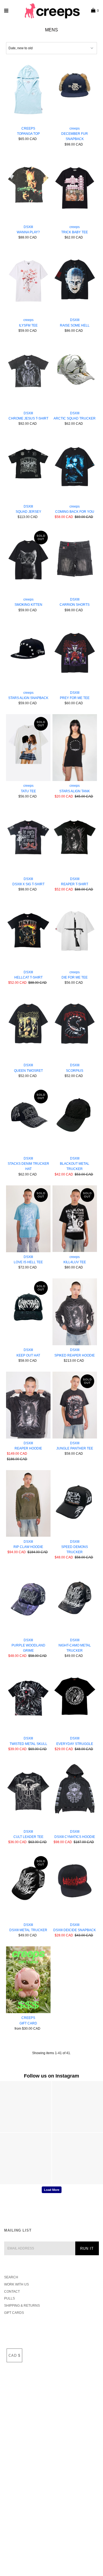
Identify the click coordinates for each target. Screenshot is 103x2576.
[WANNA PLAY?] (28, 189)
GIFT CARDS (14, 2313)
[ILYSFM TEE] (28, 282)
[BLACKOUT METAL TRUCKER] (75, 1120)
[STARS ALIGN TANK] (75, 748)
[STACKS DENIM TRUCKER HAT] (28, 1120)
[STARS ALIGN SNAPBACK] (28, 655)
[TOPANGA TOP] (28, 90)
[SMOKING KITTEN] (28, 561)
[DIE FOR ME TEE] (75, 934)
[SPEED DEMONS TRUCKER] (75, 1504)
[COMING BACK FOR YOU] (75, 468)
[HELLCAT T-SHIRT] (28, 934)
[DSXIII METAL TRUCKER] (28, 1887)
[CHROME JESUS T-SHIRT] (28, 375)
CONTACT (12, 2292)
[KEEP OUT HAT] (28, 1312)
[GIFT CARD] (28, 1980)
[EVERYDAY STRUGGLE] (75, 1700)
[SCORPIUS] (75, 1027)
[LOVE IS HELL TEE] (28, 1219)
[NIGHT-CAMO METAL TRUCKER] (75, 1602)
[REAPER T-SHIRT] (75, 841)
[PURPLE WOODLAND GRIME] (28, 1602)
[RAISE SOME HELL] (75, 282)
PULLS (9, 2298)
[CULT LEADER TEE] (28, 1793)
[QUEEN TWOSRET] (28, 1027)
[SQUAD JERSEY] (28, 468)
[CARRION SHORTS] (75, 561)
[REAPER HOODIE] (28, 1405)
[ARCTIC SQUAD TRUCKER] (75, 375)
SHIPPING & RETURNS (22, 2306)
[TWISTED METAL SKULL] (28, 1700)
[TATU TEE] (28, 748)
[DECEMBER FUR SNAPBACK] (75, 90)
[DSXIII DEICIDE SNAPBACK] (75, 1887)
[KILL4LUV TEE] (75, 1219)
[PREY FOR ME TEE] (75, 655)
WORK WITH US (16, 2284)
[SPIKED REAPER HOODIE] (75, 1312)
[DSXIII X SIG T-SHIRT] (28, 841)
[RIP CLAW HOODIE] (28, 1504)
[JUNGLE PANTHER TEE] (75, 1405)
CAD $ (14, 2356)
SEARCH (11, 2277)
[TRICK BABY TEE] (75, 189)
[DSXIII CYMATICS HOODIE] (75, 1793)
